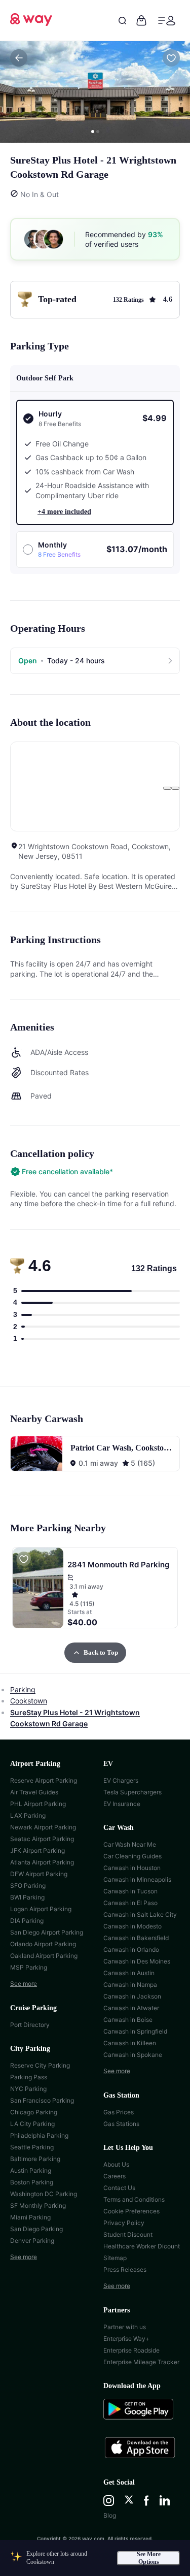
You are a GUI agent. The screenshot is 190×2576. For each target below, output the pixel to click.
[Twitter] (129, 2501)
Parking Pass (29, 2077)
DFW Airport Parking (39, 1874)
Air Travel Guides (34, 1792)
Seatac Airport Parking (42, 1839)
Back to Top (101, 1652)
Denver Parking (32, 2241)
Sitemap (115, 2258)
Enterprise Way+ (126, 2339)
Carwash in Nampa (130, 1985)
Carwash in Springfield (135, 2031)
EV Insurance (122, 1804)
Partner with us (125, 2327)
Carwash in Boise (128, 2020)
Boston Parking (32, 2182)
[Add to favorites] (171, 58)
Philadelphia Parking (39, 2135)
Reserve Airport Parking (44, 1780)
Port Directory (30, 2025)
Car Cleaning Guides (132, 1856)
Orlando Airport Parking (43, 1944)
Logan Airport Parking (41, 1909)
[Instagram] (109, 2501)
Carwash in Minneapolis (137, 1879)
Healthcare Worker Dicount (142, 2246)
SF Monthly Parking (38, 2205)
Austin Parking (31, 2170)
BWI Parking (27, 1897)
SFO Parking (28, 1886)
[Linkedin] (165, 2501)
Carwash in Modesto (132, 1926)
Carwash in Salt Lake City (140, 1914)
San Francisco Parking (42, 2100)
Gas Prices (119, 2112)
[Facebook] (146, 2501)
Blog (110, 2515)
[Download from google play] (142, 2414)
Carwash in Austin (129, 1973)
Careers (115, 2176)
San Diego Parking (36, 2229)
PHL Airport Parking (38, 1804)
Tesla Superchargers (132, 1792)
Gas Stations (121, 2124)
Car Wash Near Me (130, 1844)
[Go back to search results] (19, 58)
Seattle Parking (32, 2147)
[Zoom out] (175, 788)
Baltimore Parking (35, 2159)
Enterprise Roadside (131, 2350)
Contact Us (119, 2188)
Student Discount (128, 2234)
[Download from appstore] (142, 2449)
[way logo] (31, 23)
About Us (116, 2164)
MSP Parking (29, 1967)
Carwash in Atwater (131, 2008)
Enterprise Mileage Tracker (141, 2362)
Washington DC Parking (44, 2194)
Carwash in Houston (132, 1868)
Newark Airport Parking (43, 1827)
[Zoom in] (167, 788)
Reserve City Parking (40, 2065)
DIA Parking (27, 1921)
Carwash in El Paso (130, 1903)
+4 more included (64, 512)
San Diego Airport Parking (47, 1932)
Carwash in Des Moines (137, 1961)
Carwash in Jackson (132, 1996)
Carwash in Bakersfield (136, 1938)
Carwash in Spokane (133, 2055)
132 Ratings (154, 1268)
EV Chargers (121, 1780)
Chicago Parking (34, 2112)
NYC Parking (28, 2089)
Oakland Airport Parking (44, 1956)
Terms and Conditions (134, 2199)
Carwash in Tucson (130, 1891)
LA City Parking (32, 2124)
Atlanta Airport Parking (42, 1862)
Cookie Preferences (131, 2211)
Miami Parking (30, 2217)
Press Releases (125, 2269)
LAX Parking (28, 1815)
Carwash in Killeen (130, 2043)
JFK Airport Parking (37, 1850)
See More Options (149, 2558)
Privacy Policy (124, 2223)
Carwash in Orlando (131, 1950)
